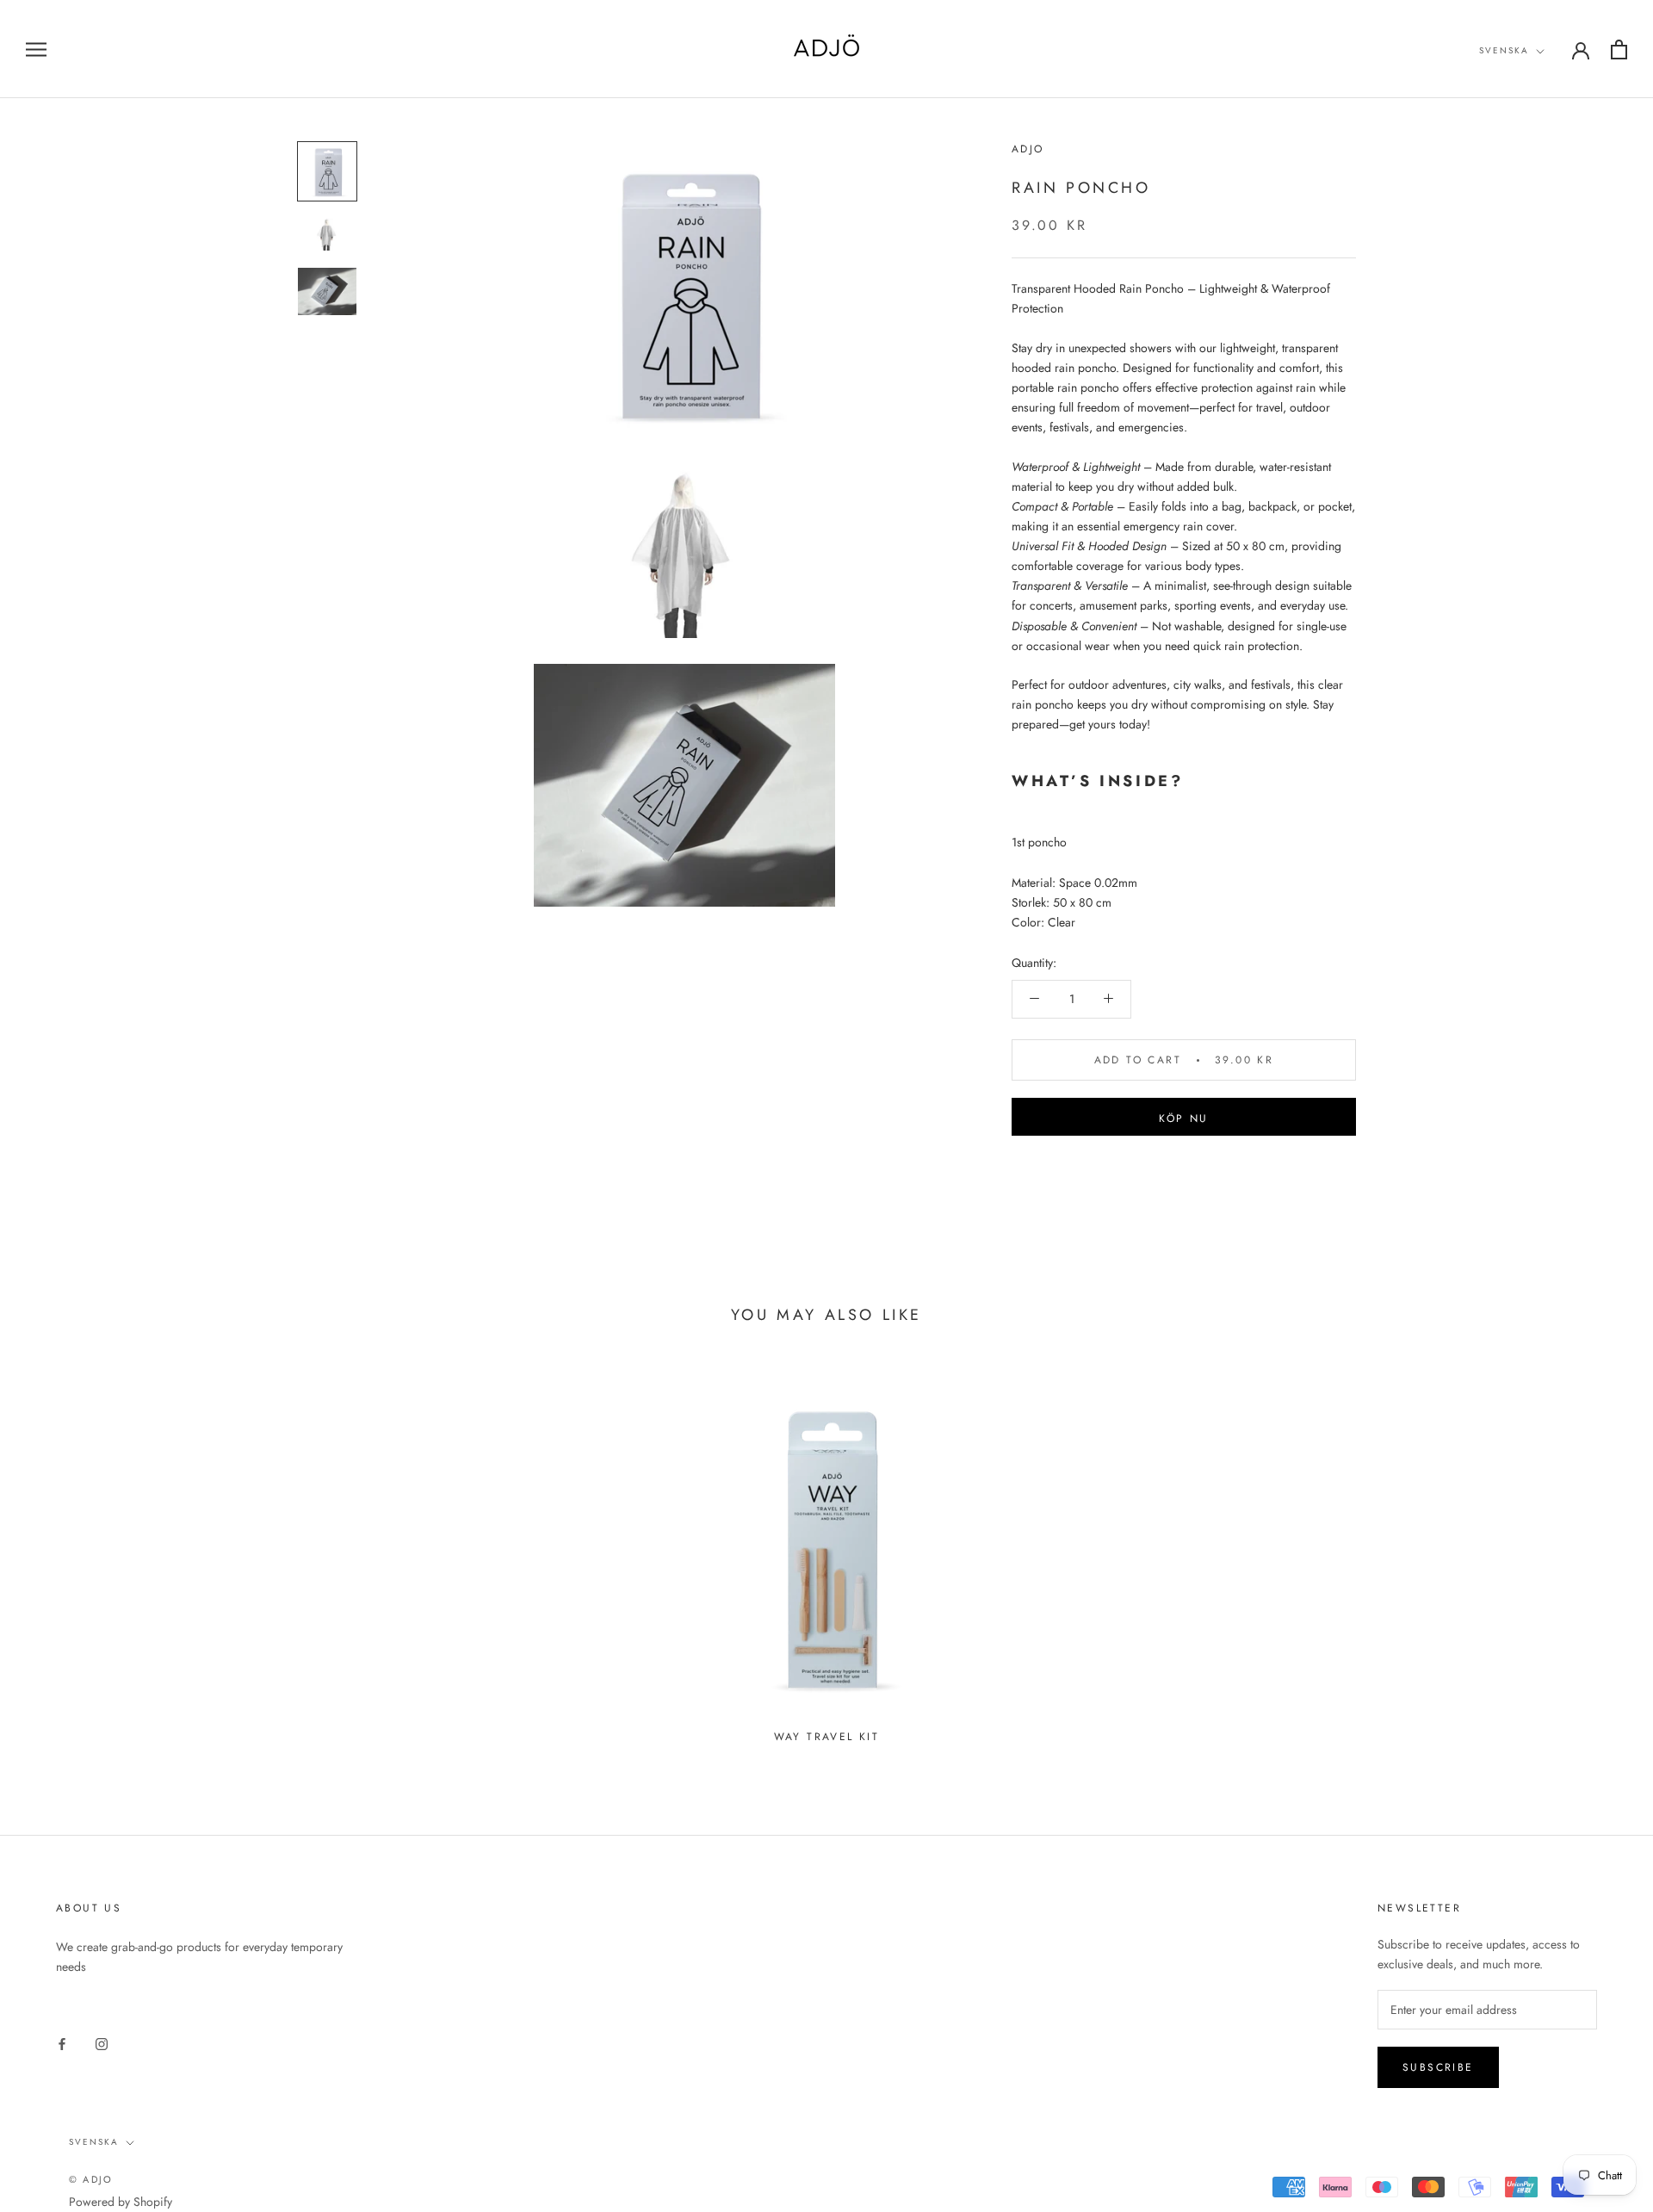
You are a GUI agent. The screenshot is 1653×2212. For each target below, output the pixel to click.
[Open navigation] (36, 49)
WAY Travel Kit (827, 1737)
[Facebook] (62, 2043)
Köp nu (1183, 1118)
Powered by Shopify (121, 2202)
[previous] (54, 1558)
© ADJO (91, 2179)
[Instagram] (102, 2043)
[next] (1599, 1558)
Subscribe (1438, 2067)
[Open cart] (1619, 50)
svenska (1504, 50)
